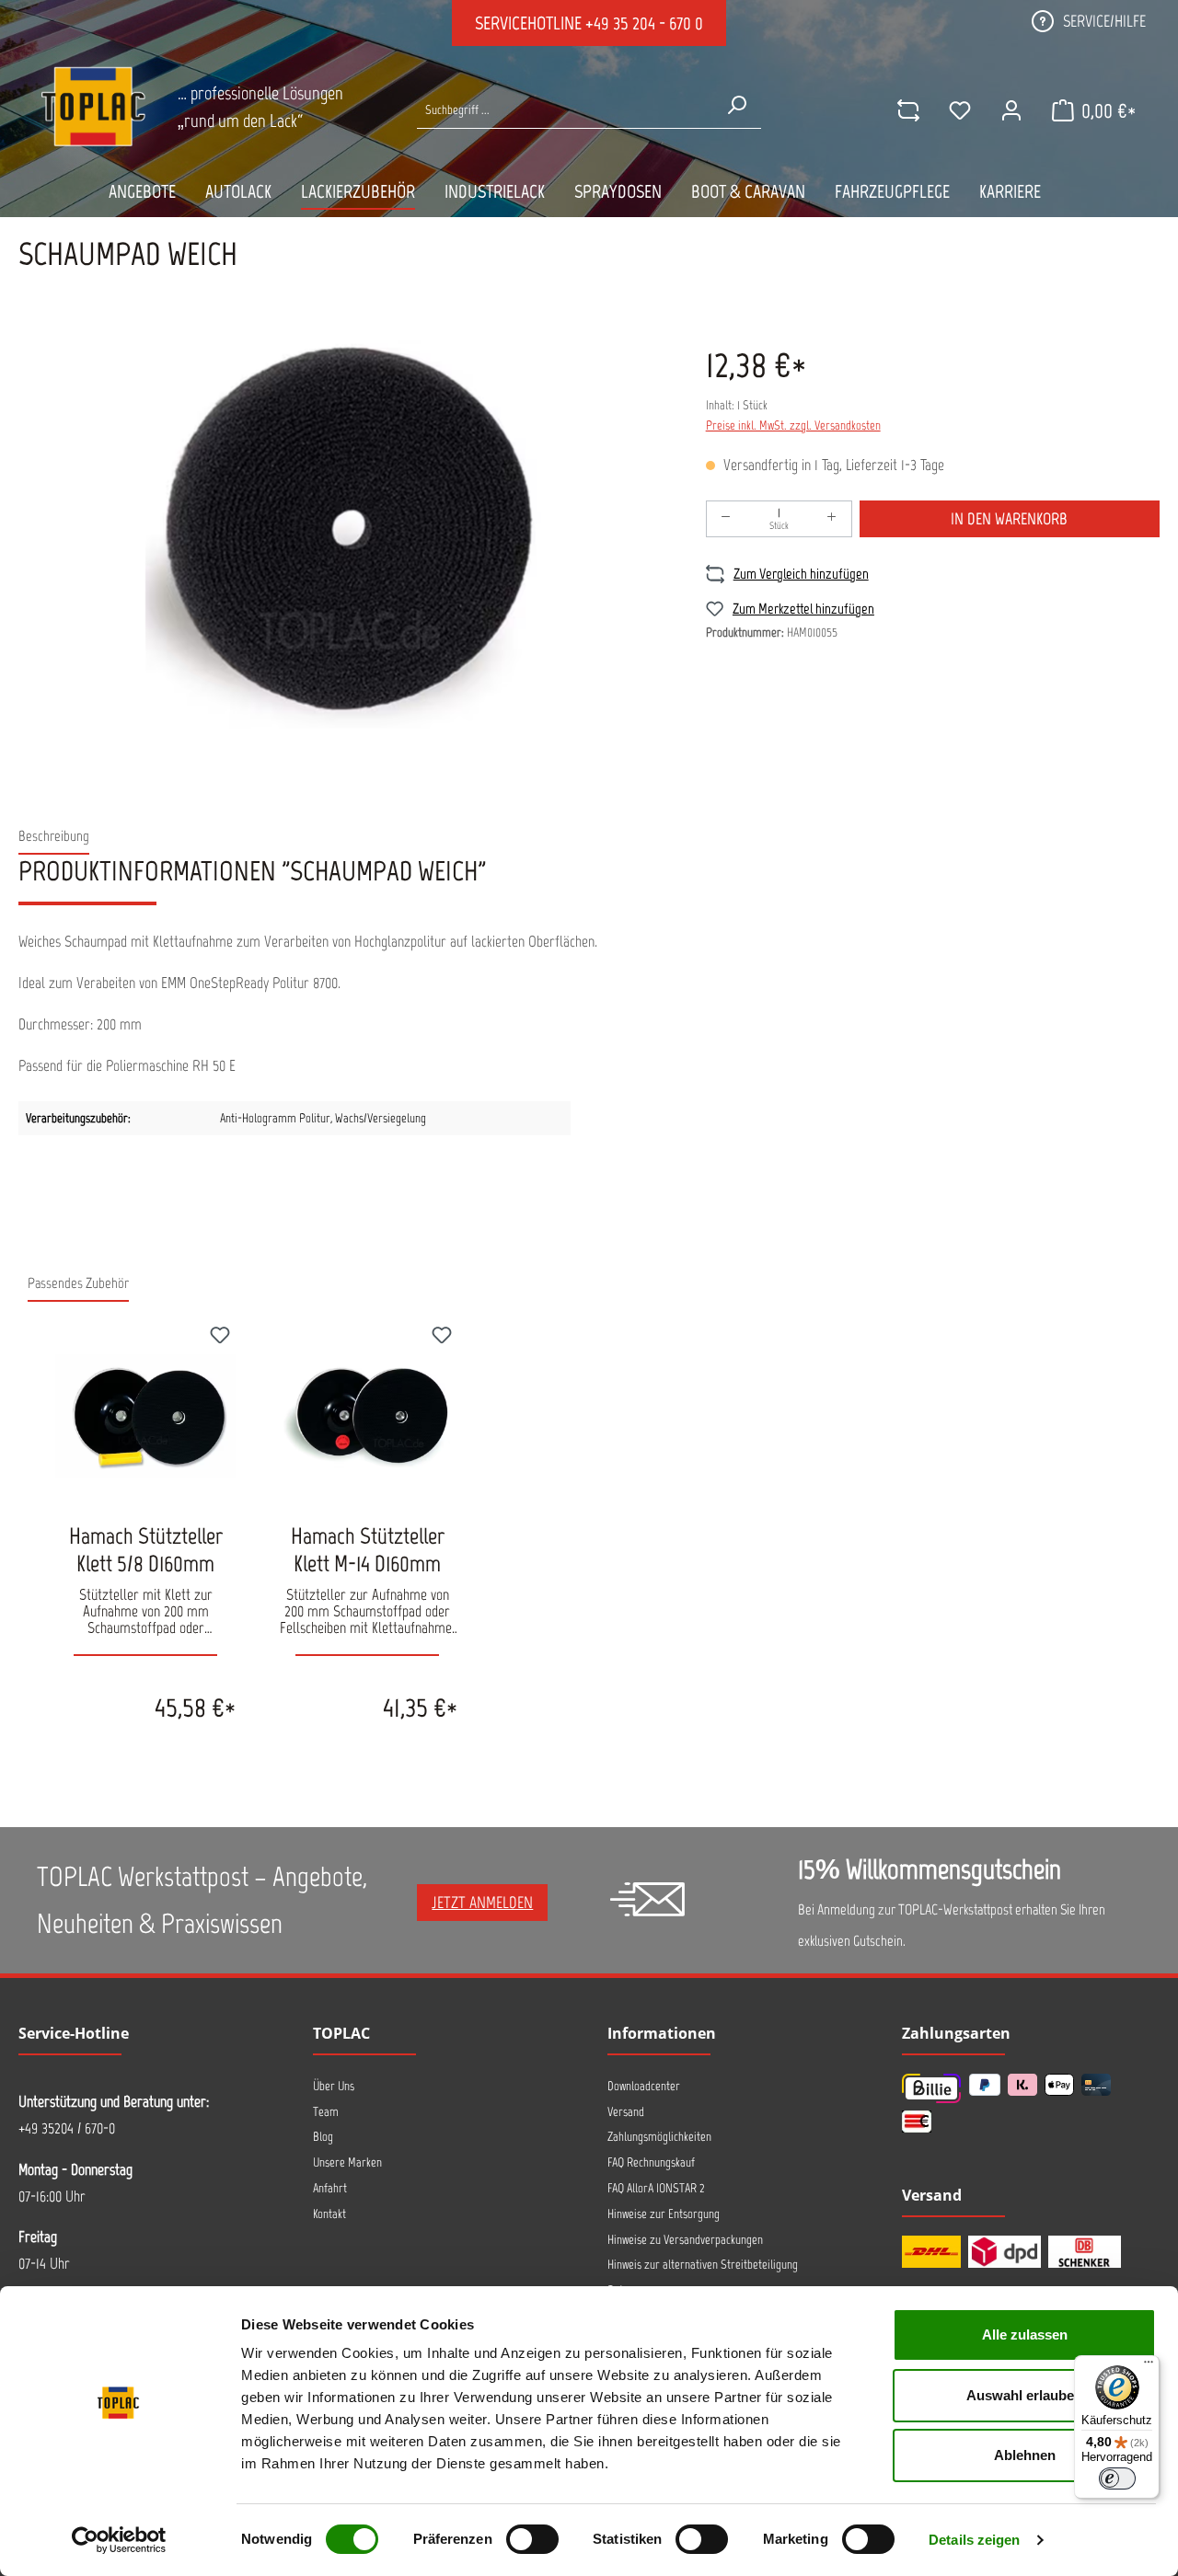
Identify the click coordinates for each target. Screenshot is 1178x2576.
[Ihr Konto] (1011, 110)
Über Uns (334, 2086)
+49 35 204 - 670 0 (644, 23)
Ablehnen (1025, 2455)
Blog (323, 2137)
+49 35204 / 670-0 (67, 2128)
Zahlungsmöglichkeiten (659, 2137)
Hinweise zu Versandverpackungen (685, 2240)
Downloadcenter (644, 2086)
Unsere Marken (347, 2162)
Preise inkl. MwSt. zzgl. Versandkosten (793, 425)
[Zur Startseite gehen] (93, 106)
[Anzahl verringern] (726, 519)
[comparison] (908, 110)
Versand (626, 2112)
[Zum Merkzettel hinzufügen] (220, 1338)
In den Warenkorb (1009, 519)
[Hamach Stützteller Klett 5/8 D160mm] (145, 1416)
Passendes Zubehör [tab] (78, 1283)
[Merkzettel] (960, 110)
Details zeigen (974, 2540)
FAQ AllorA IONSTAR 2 (656, 2188)
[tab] (54, 837)
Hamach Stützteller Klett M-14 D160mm (368, 1549)
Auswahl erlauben (1024, 2395)
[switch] (532, 2539)
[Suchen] (736, 105)
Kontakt (329, 2214)
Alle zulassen (1025, 2334)
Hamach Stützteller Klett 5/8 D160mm (146, 1549)
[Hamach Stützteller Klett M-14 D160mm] (367, 1416)
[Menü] (1149, 2366)
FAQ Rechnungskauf (651, 2162)
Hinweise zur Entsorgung (664, 2214)
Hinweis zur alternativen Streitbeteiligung (703, 2265)
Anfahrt (330, 2188)
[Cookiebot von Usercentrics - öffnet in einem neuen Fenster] (119, 2540)
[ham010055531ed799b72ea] (343, 531)
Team (326, 2112)
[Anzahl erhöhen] (832, 519)
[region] (344, 531)
